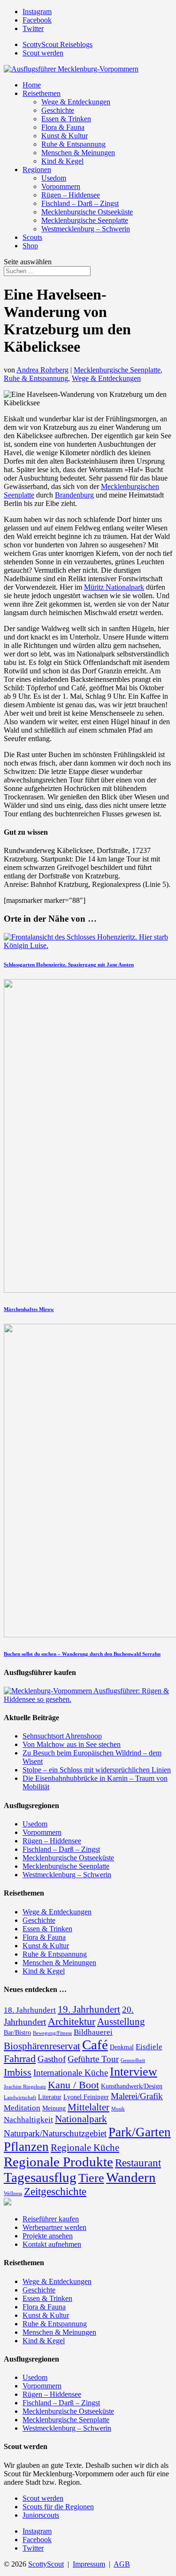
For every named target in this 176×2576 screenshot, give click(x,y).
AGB (122, 2564)
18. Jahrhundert (30, 2010)
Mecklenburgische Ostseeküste (87, 212)
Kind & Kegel (62, 161)
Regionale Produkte (58, 2162)
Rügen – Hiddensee (71, 195)
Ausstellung (121, 2022)
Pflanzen (26, 2147)
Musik (118, 2109)
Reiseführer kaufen (51, 2219)
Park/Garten (140, 2132)
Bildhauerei (93, 2032)
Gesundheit (133, 2060)
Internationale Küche (71, 2073)
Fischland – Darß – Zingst (80, 203)
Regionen (37, 170)
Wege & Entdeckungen (76, 102)
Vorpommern (61, 186)
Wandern (131, 2177)
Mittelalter (88, 2107)
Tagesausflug (40, 2177)
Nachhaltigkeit (28, 2120)
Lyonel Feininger (86, 2097)
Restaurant (138, 2163)
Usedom (54, 178)
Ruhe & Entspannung (73, 144)
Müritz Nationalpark (114, 587)
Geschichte (58, 110)
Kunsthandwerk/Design (132, 2086)
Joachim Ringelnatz (25, 2087)
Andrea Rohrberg (42, 370)
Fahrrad (20, 2058)
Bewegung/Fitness (52, 2033)
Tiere (91, 2178)
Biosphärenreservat (42, 2046)
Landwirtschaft (20, 2098)
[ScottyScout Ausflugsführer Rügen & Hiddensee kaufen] (88, 1699)
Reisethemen (42, 93)
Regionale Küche (85, 2148)
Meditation (22, 2108)
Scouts (32, 237)
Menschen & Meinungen (78, 153)
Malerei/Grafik (137, 2096)
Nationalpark (81, 2119)
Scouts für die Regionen (58, 2507)
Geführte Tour (93, 2059)
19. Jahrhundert (89, 2009)
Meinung (54, 2108)
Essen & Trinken (66, 119)
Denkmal (122, 2047)
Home (32, 85)
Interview (134, 2072)
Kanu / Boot (73, 2085)
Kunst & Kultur (65, 136)
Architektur (72, 2021)
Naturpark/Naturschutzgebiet (55, 2133)
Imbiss (18, 2072)
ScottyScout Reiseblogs (57, 44)
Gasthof (52, 2059)
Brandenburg (74, 495)
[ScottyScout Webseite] (8, 2203)
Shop (30, 246)
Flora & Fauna (63, 127)
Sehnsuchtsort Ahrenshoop (62, 1736)
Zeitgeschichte (55, 2191)
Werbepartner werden (54, 2227)
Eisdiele (149, 2047)
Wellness (13, 2193)
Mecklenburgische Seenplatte (85, 220)
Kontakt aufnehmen (52, 2244)
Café (95, 2045)
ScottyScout (46, 2564)
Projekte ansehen (48, 2236)
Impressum (89, 2564)
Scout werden (43, 53)
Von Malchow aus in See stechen (72, 1744)
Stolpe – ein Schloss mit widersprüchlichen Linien (97, 1770)
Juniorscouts (41, 2515)
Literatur (50, 2097)
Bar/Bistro (17, 2032)
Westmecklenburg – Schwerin (86, 229)
